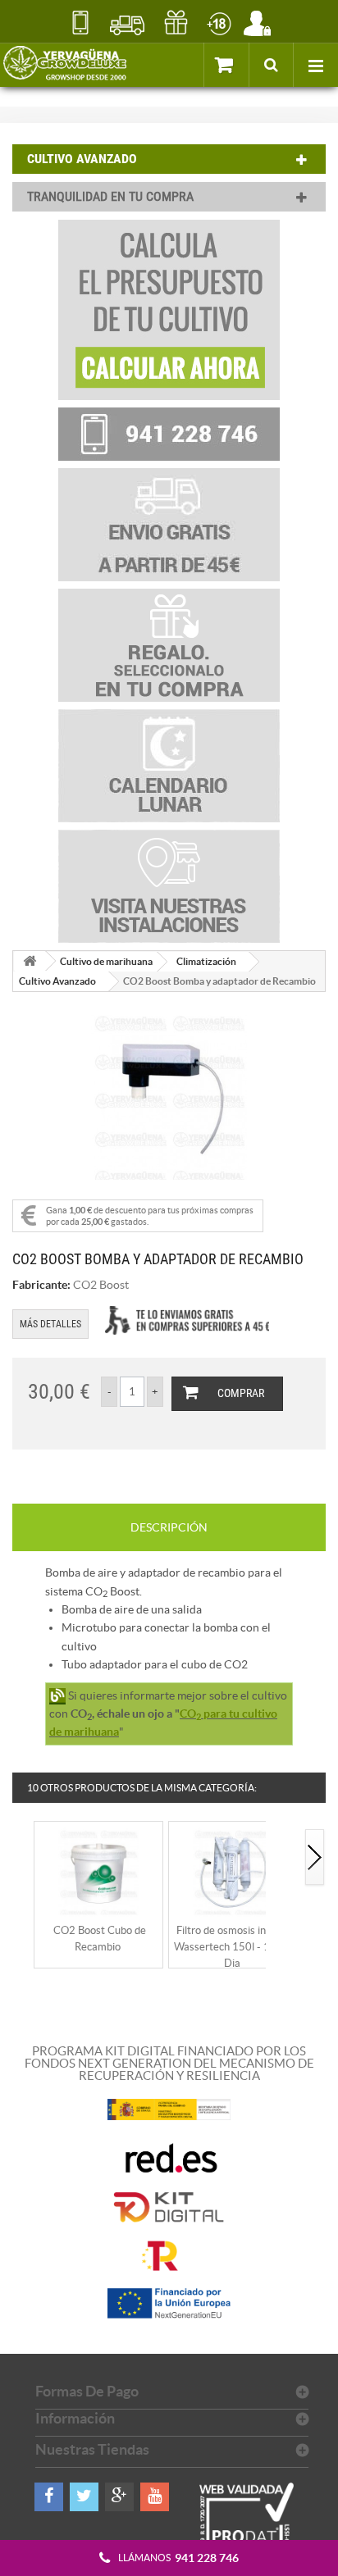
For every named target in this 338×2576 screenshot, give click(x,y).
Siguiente (315, 1858)
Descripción (169, 1527)
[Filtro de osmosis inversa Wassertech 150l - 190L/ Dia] (233, 1871)
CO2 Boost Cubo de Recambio (100, 1939)
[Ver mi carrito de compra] (226, 64)
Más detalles (50, 1324)
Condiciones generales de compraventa (219, 23)
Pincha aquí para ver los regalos (176, 23)
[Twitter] (84, 2497)
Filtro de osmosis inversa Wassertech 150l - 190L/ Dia (233, 1947)
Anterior (23, 1858)
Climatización (206, 961)
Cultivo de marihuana (106, 961)
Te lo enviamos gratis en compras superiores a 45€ (187, 1320)
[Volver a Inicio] (30, 961)
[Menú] (315, 65)
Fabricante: (41, 1285)
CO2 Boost (101, 1285)
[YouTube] (155, 2497)
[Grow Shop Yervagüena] (65, 65)
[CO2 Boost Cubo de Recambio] (98, 1871)
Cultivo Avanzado (57, 981)
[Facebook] (49, 2497)
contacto (80, 23)
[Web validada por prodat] (247, 2529)
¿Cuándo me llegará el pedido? (128, 23)
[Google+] (119, 2497)
